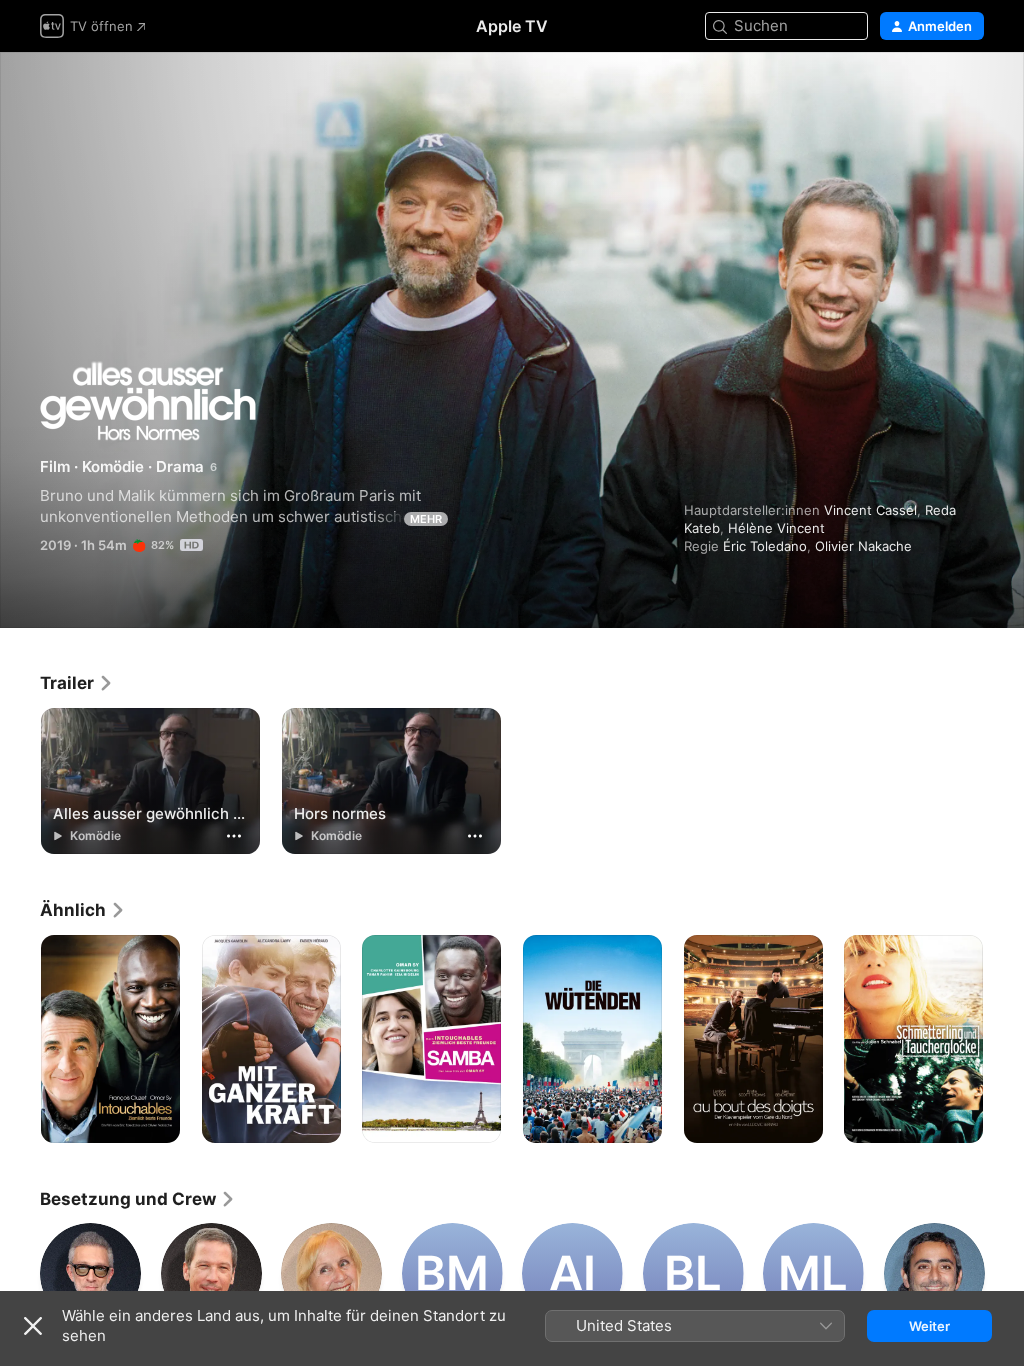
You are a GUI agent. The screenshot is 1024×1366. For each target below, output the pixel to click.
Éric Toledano (765, 546)
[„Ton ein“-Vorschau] (970, 91)
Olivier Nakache (863, 546)
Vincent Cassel (870, 510)
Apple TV (512, 26)
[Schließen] (33, 1326)
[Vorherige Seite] (20, 1039)
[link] (77, 683)
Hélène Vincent (776, 528)
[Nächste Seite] (1004, 1039)
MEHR (426, 519)
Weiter (929, 1326)
